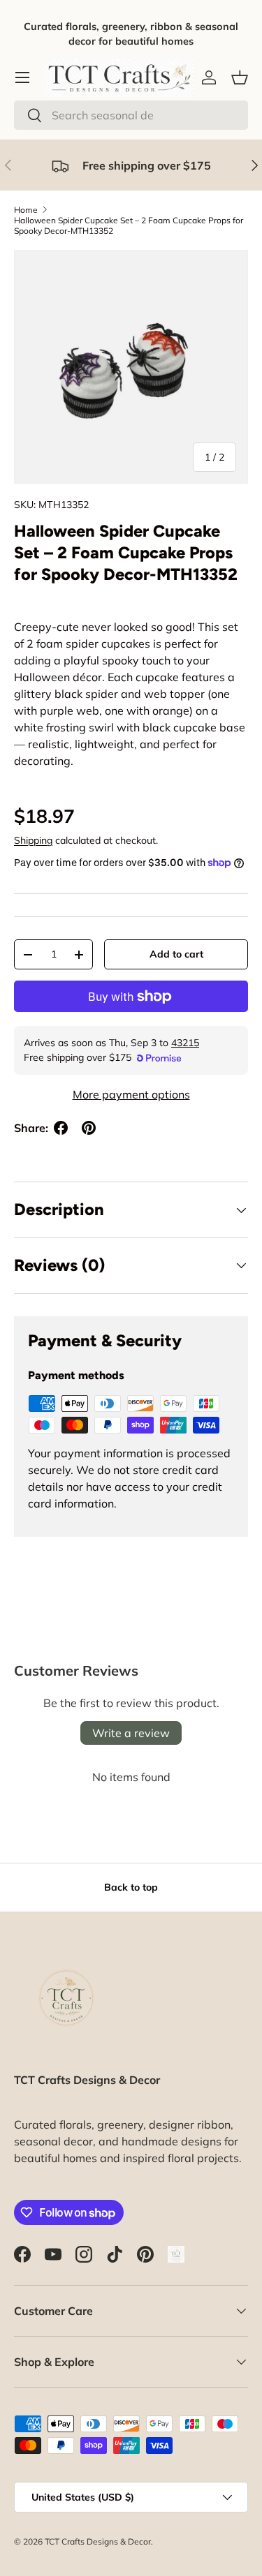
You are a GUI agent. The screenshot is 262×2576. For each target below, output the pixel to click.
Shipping (33, 840)
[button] (240, 77)
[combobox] (131, 115)
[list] (131, 367)
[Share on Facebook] (61, 1128)
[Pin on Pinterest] (89, 1128)
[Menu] (22, 77)
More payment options (131, 1094)
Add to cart (176, 954)
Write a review (131, 1733)
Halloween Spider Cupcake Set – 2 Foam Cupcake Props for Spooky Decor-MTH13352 (129, 225)
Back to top (131, 1887)
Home (26, 210)
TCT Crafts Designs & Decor (98, 2541)
